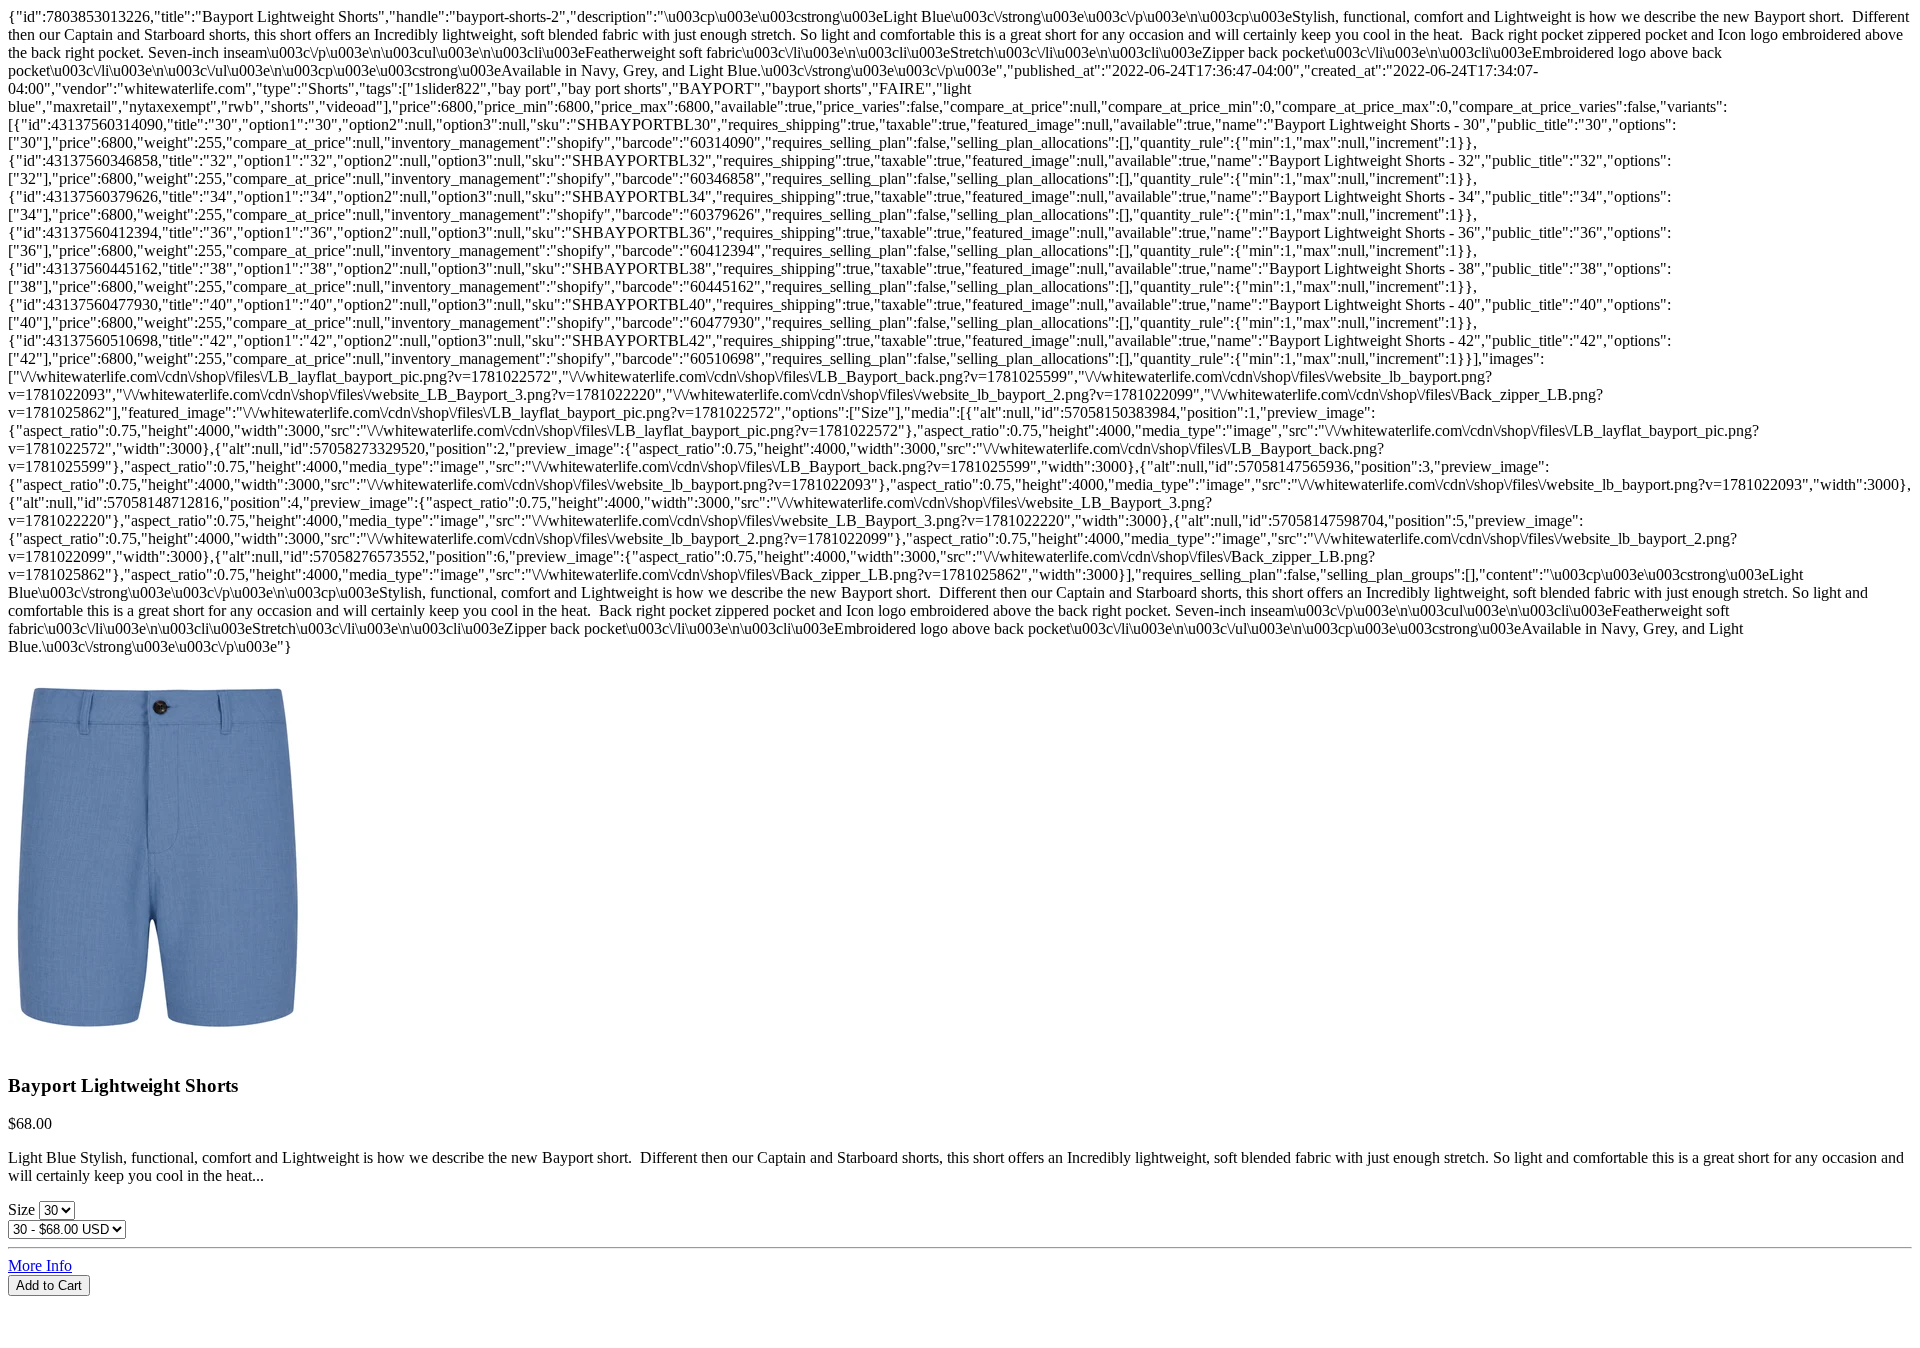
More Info (40, 1265)
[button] (960, 1305)
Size (23, 1209)
